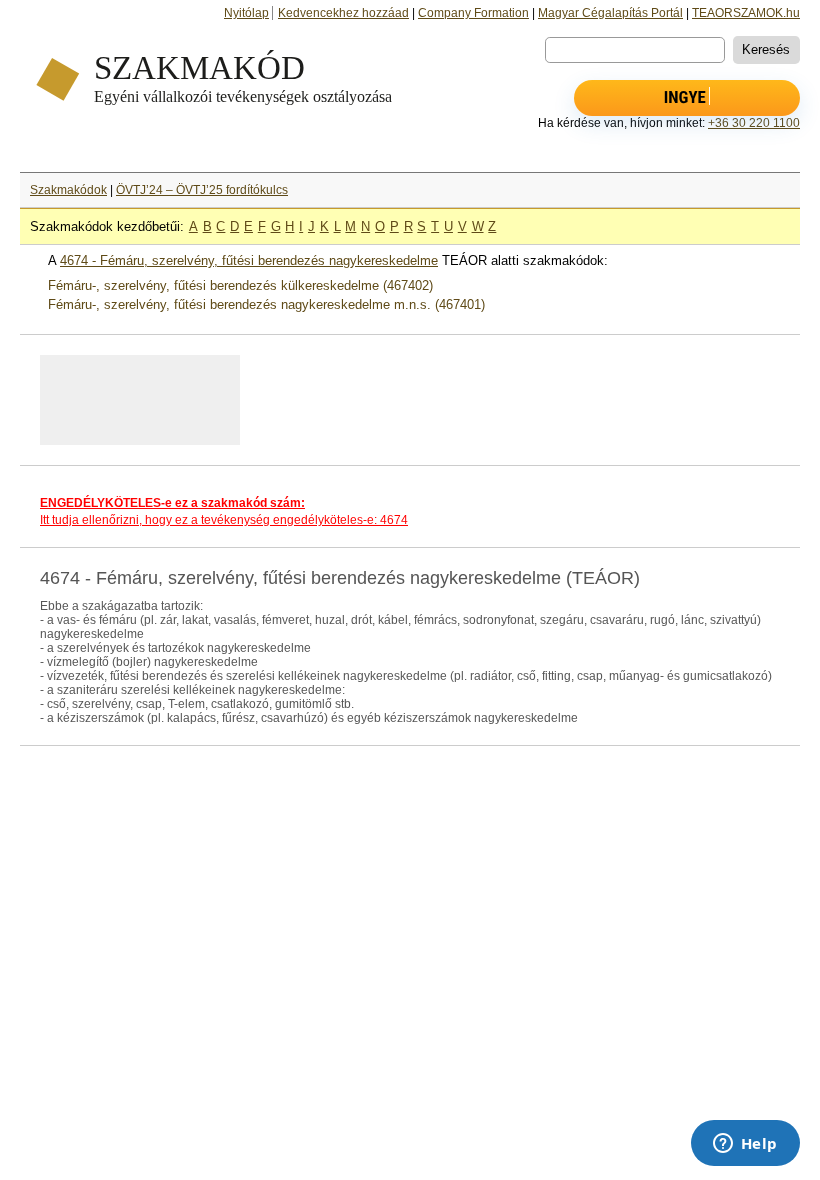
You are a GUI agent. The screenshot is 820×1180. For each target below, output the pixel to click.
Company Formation (473, 13)
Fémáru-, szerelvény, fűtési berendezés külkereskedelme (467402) (240, 285)
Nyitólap (246, 13)
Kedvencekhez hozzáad (343, 13)
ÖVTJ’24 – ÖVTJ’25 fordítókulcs (202, 190)
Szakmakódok (68, 190)
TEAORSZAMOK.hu (746, 13)
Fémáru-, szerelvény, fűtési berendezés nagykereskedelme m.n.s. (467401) (266, 304)
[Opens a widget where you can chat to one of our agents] (745, 1145)
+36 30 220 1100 (754, 123)
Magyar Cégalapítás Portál (610, 13)
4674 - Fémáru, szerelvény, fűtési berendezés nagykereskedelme (249, 260)
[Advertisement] (289, 400)
